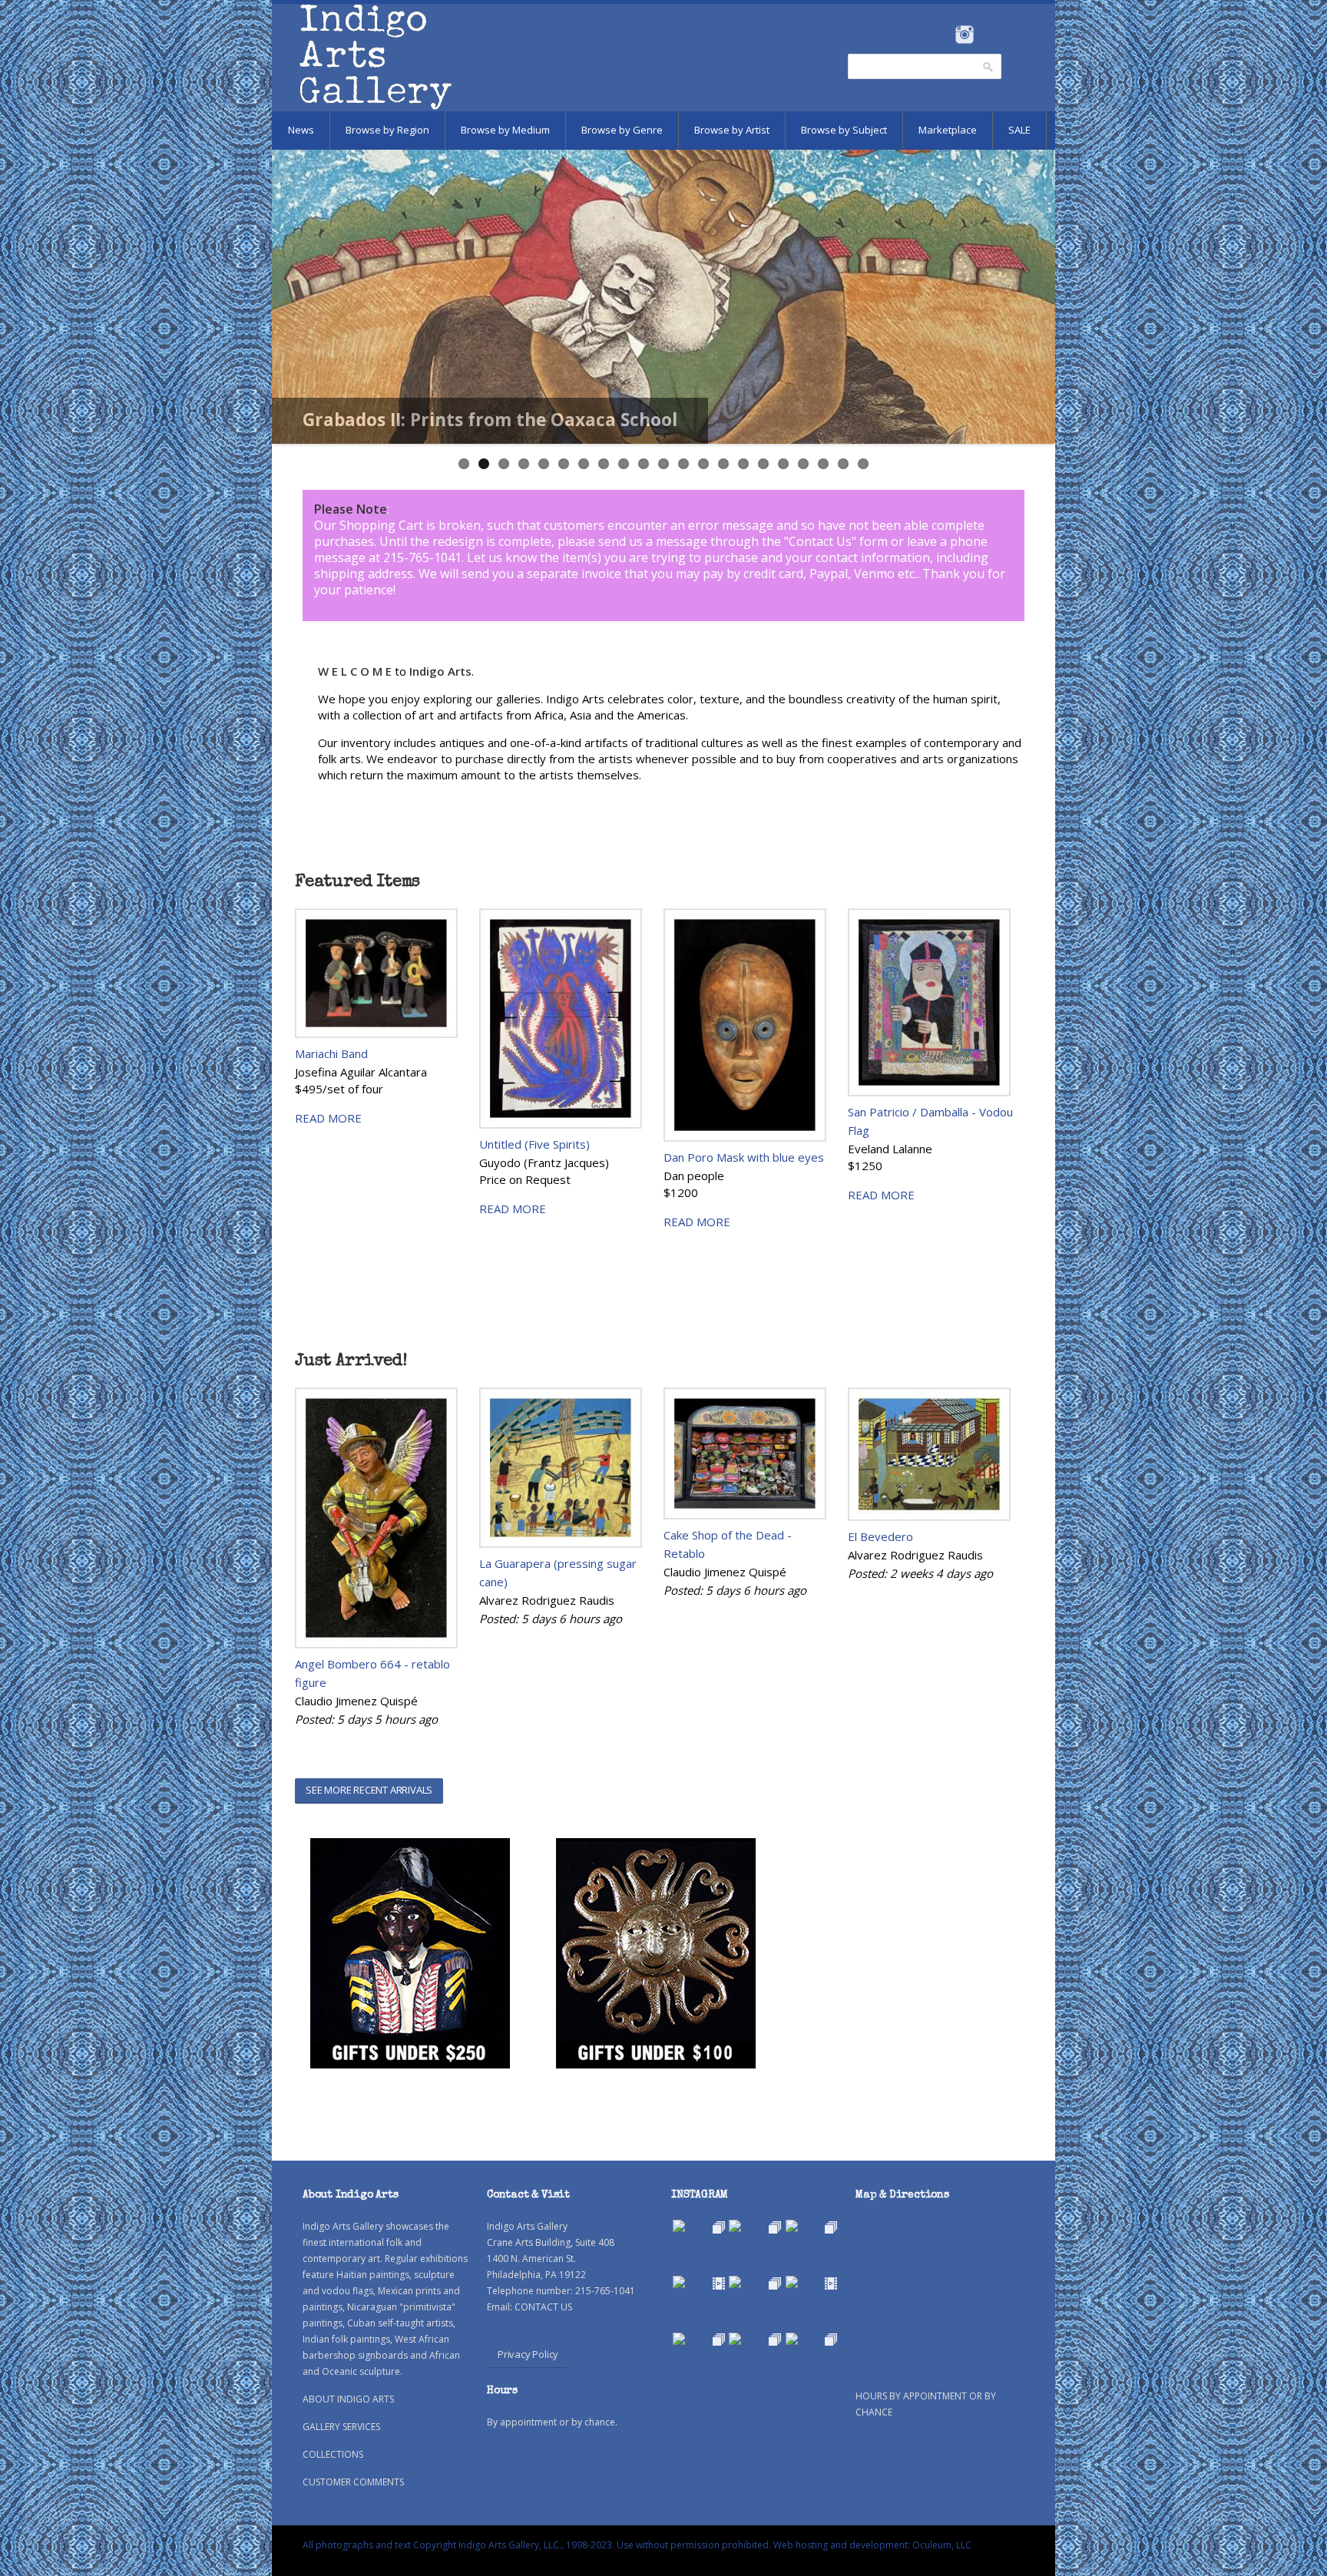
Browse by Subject (844, 130)
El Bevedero (880, 1536)
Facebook (943, 35)
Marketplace (948, 130)
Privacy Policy (528, 2354)
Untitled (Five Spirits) (534, 1144)
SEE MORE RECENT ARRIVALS (369, 1790)
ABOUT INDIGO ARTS (348, 2399)
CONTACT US (543, 2307)
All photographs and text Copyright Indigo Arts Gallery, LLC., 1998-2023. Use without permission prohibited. (537, 2545)
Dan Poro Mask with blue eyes (744, 1157)
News (301, 130)
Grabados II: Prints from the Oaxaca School (490, 420)
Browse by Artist (732, 130)
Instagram (964, 35)
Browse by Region (387, 130)
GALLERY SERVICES (341, 2427)
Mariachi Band (331, 1053)
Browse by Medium (505, 130)
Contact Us (820, 541)
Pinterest (988, 35)
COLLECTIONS (333, 2454)
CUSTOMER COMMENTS (353, 2482)
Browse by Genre (622, 130)
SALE (1019, 130)
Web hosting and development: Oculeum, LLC (872, 2545)
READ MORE (328, 1118)
